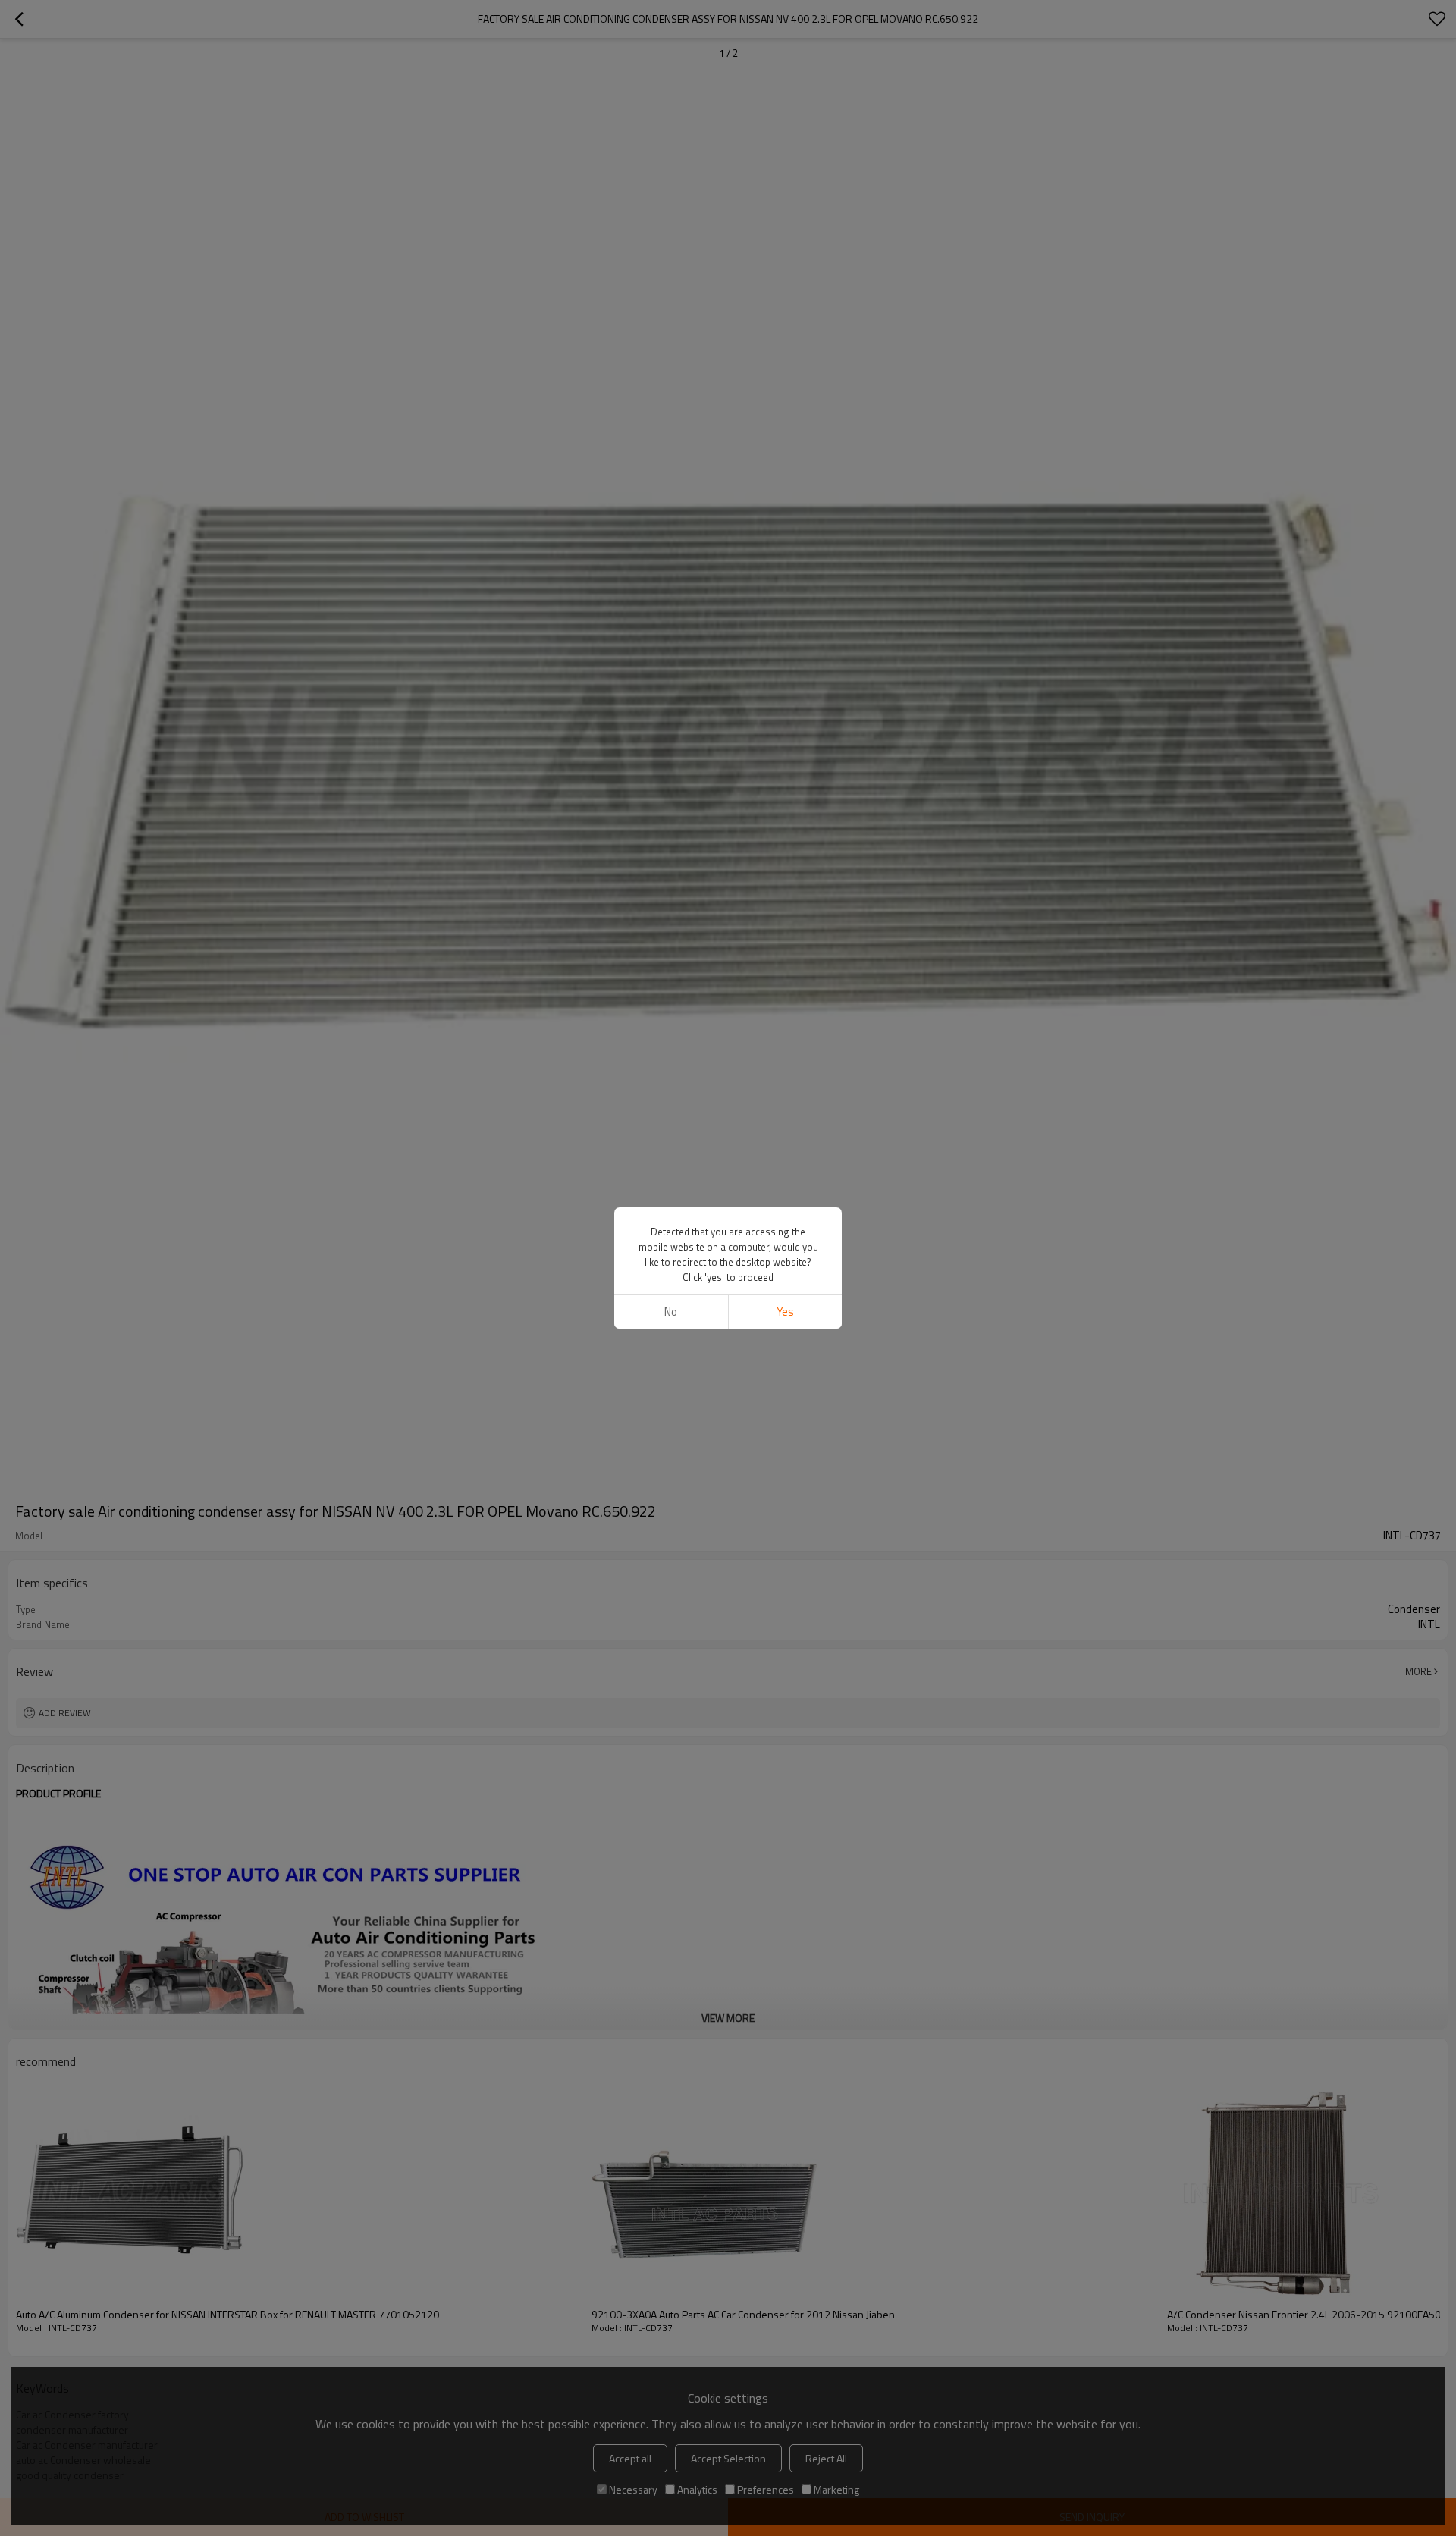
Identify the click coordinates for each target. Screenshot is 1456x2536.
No (671, 1312)
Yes (785, 1312)
